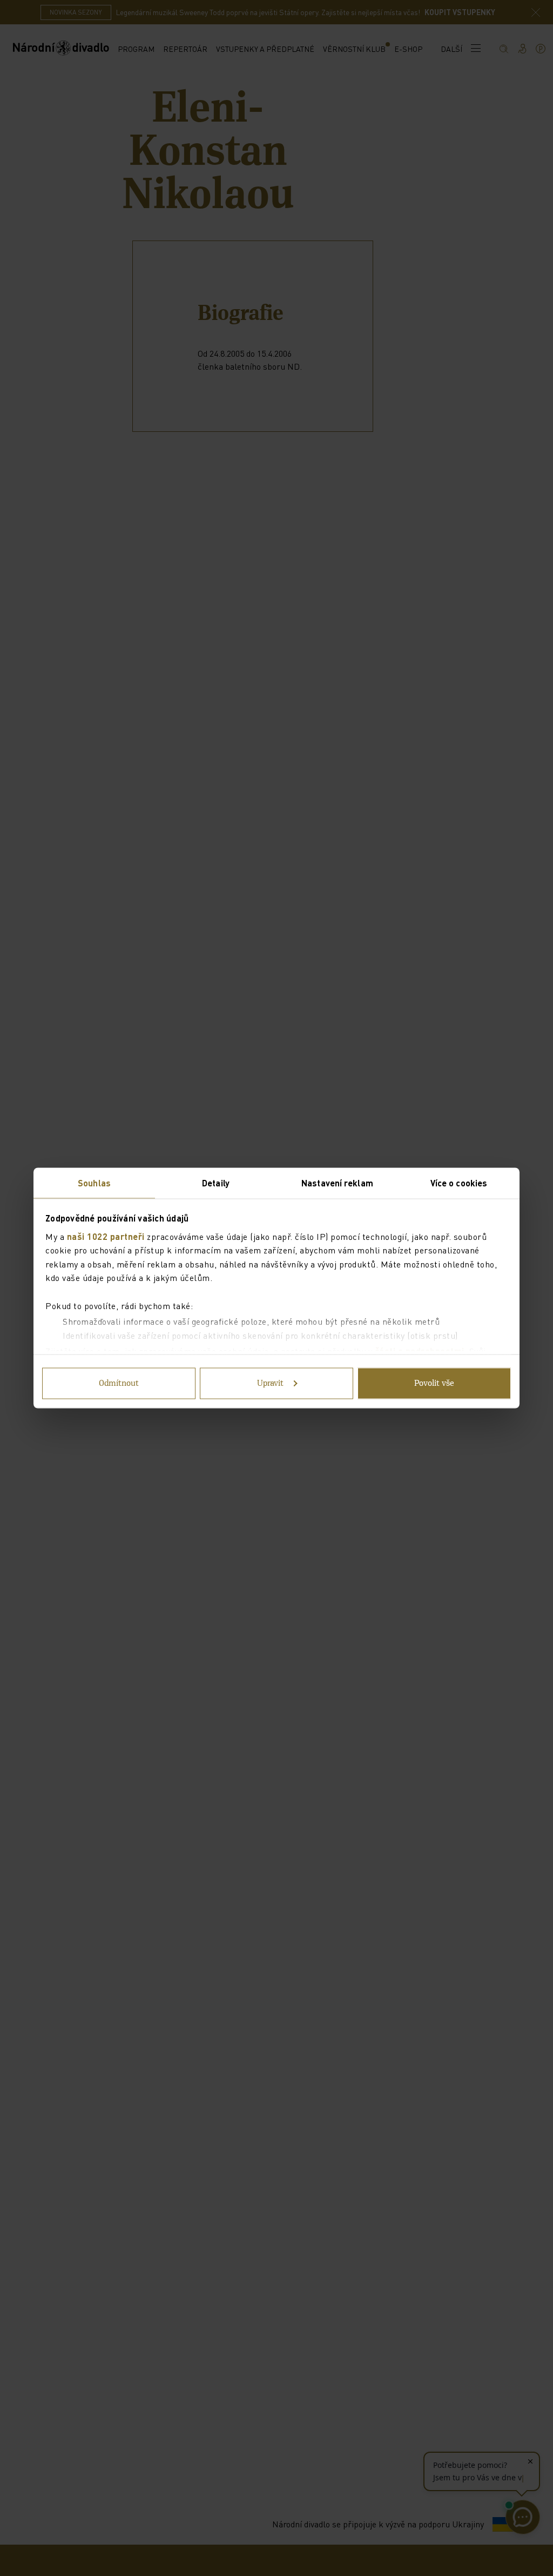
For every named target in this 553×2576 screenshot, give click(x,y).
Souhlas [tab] (94, 1183)
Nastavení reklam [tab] (337, 1183)
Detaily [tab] (216, 1183)
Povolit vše (434, 1384)
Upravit (270, 1384)
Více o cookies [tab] (459, 1183)
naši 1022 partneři (106, 1236)
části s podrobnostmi (420, 1351)
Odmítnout (119, 1384)
